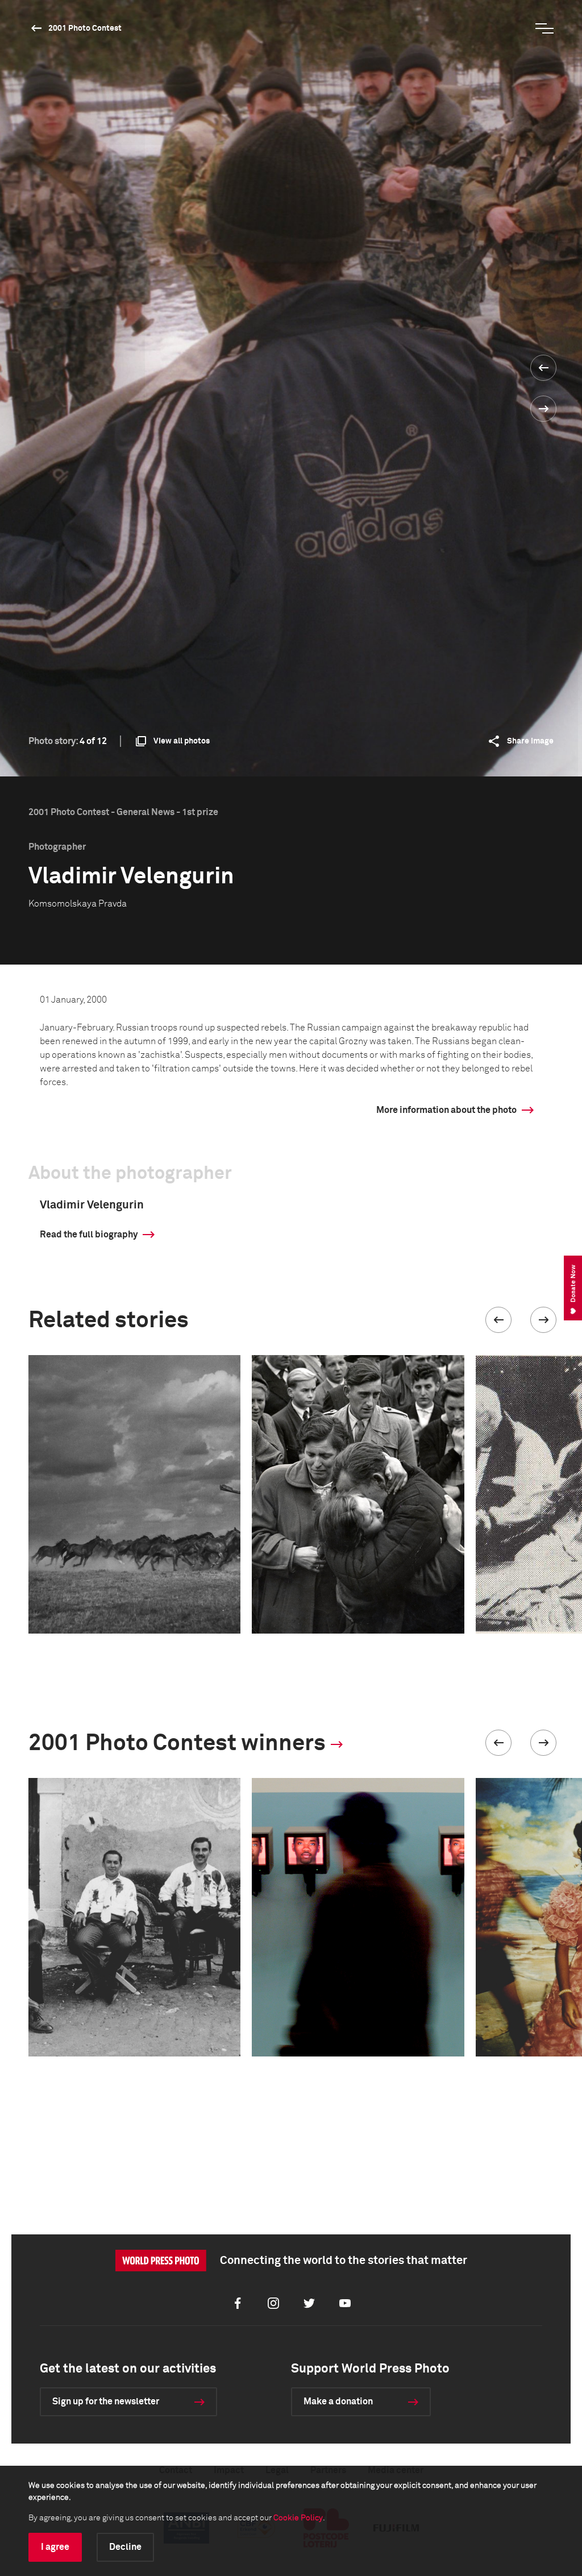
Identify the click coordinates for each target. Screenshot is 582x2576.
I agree (55, 2547)
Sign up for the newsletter (106, 2402)
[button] (498, 1320)
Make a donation (338, 2402)
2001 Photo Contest (85, 28)
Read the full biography (89, 1235)
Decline (125, 2547)
